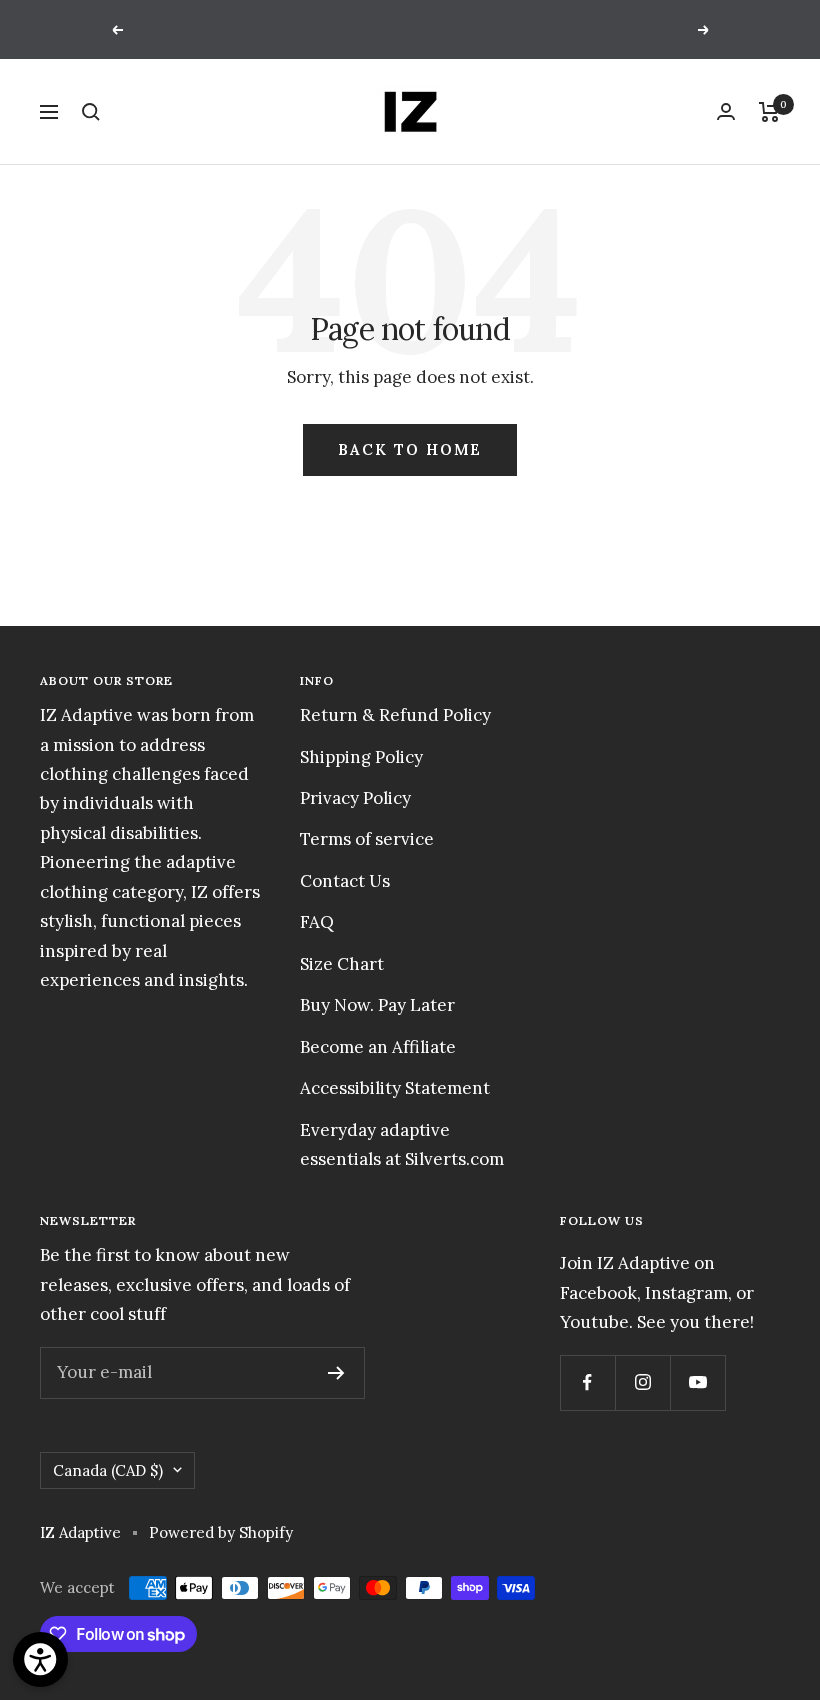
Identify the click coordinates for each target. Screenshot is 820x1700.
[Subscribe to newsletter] (336, 1373)
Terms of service (367, 839)
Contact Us (345, 881)
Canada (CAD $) (108, 1470)
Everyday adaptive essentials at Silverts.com (402, 1144)
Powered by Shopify (221, 1532)
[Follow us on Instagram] (642, 1382)
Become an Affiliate (378, 1047)
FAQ (317, 922)
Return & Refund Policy (395, 715)
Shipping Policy (361, 757)
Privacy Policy (355, 798)
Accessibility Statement (395, 1088)
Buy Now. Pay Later (377, 1005)
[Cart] (769, 112)
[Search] (91, 112)
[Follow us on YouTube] (697, 1382)
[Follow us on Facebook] (587, 1382)
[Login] (726, 111)
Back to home (410, 449)
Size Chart (342, 964)
